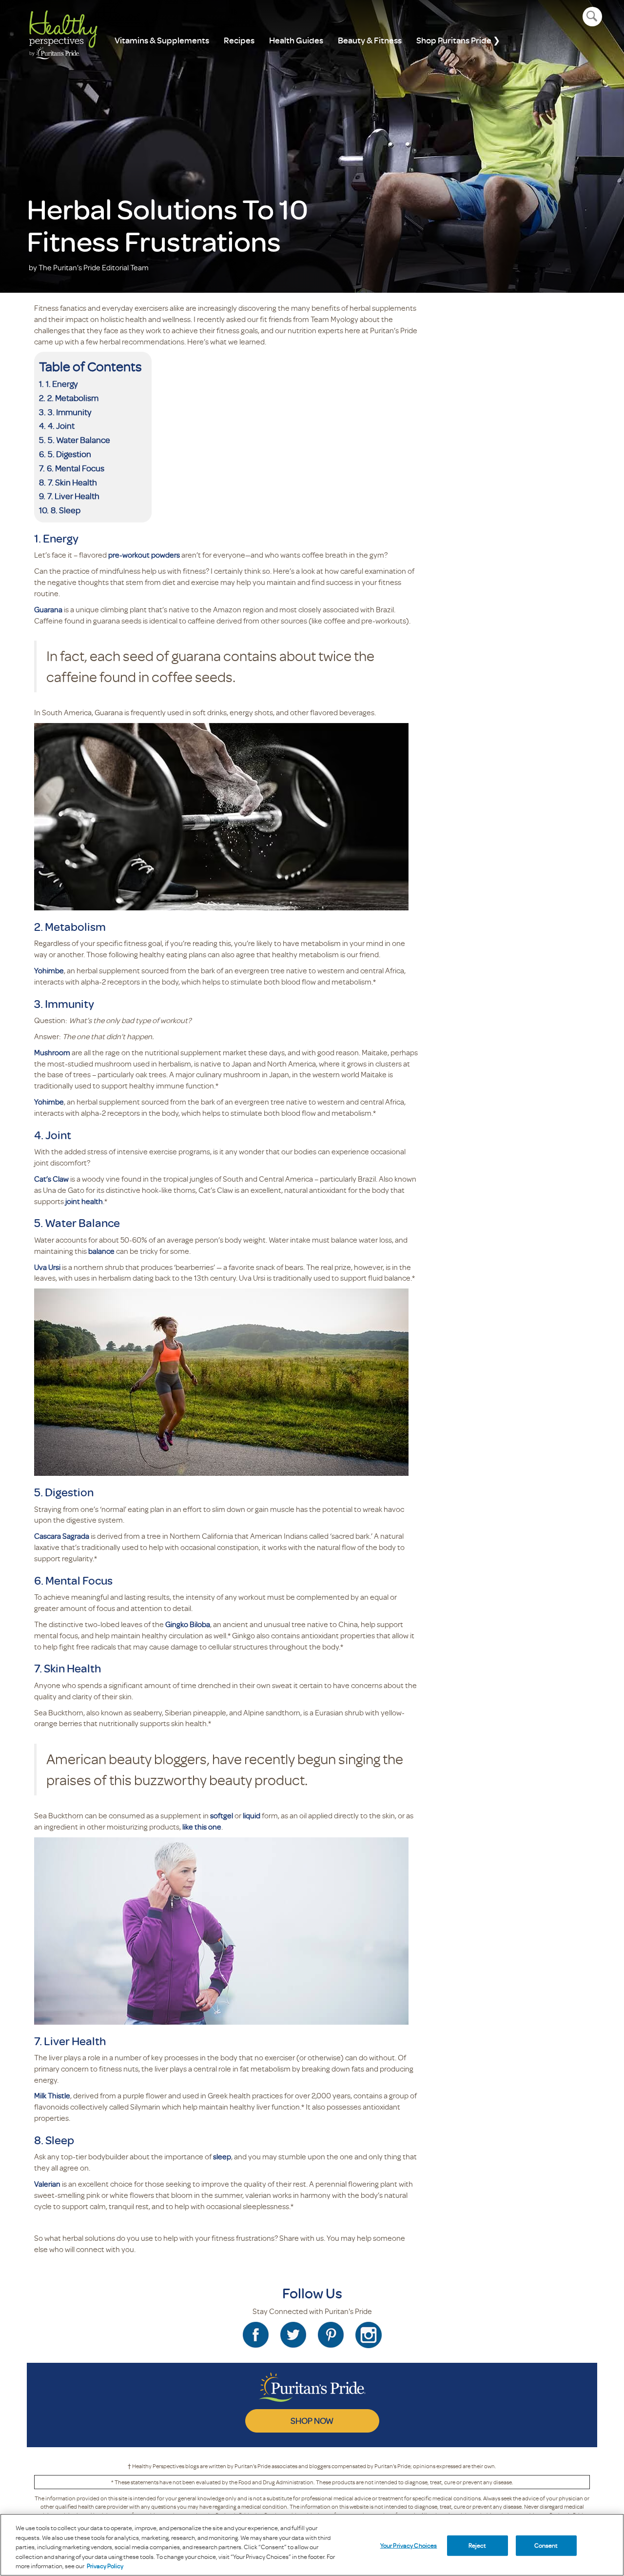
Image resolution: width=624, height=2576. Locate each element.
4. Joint (61, 425)
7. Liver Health (73, 496)
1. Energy (62, 383)
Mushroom (52, 1052)
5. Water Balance (79, 440)
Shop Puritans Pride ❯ (458, 40)
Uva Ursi (47, 1267)
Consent (546, 2545)
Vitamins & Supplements (162, 40)
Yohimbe (49, 970)
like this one (202, 1827)
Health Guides (296, 40)
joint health (84, 1201)
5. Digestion (69, 454)
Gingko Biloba (188, 1624)
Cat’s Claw (51, 1179)
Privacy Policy (105, 2566)
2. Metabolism (73, 398)
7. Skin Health (72, 482)
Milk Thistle (52, 2095)
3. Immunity (69, 412)
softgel (222, 1815)
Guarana (48, 609)
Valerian (47, 2184)
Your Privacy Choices (409, 2545)
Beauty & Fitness (370, 40)
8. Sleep (66, 510)
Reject (478, 2545)
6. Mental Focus (76, 468)
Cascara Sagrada (62, 1536)
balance (101, 1251)
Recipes (239, 40)
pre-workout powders (144, 555)
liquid (252, 1815)
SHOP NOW (312, 2420)
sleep (222, 2156)
